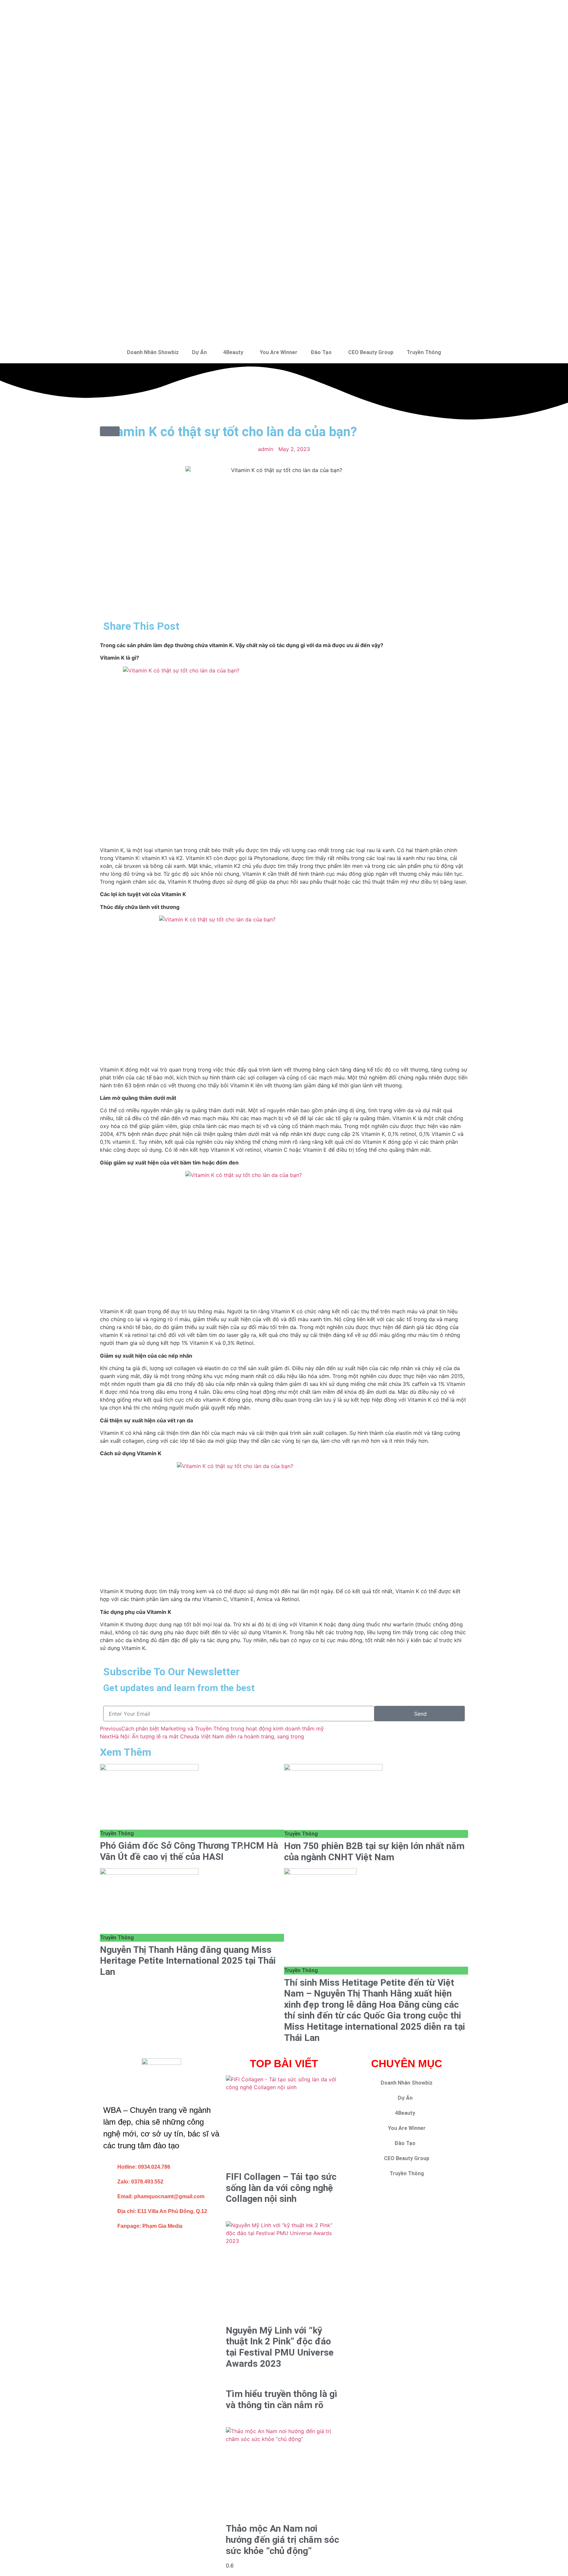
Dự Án (199, 352)
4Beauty (233, 352)
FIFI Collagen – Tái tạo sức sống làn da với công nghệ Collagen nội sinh (281, 2188)
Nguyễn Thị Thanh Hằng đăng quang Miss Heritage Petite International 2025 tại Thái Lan (188, 1961)
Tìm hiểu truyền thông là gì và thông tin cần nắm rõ (282, 2399)
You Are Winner (279, 352)
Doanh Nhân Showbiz (153, 352)
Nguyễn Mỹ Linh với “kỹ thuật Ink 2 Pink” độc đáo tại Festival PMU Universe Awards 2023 (280, 2347)
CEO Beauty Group (371, 352)
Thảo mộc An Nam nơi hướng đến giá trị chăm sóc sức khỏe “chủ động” (283, 2540)
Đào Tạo (321, 352)
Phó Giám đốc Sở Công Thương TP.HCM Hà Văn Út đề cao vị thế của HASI (189, 1851)
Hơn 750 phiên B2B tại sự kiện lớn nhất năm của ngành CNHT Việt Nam (374, 1852)
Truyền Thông (424, 352)
